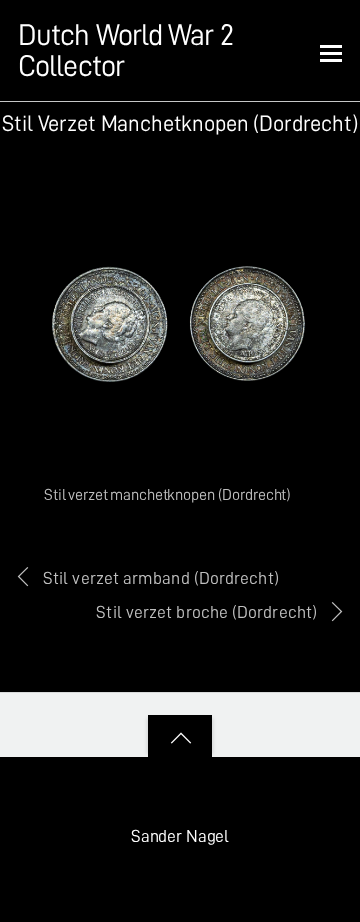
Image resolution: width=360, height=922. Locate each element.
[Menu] (331, 52)
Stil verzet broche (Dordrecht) (206, 612)
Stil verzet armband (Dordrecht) (161, 578)
